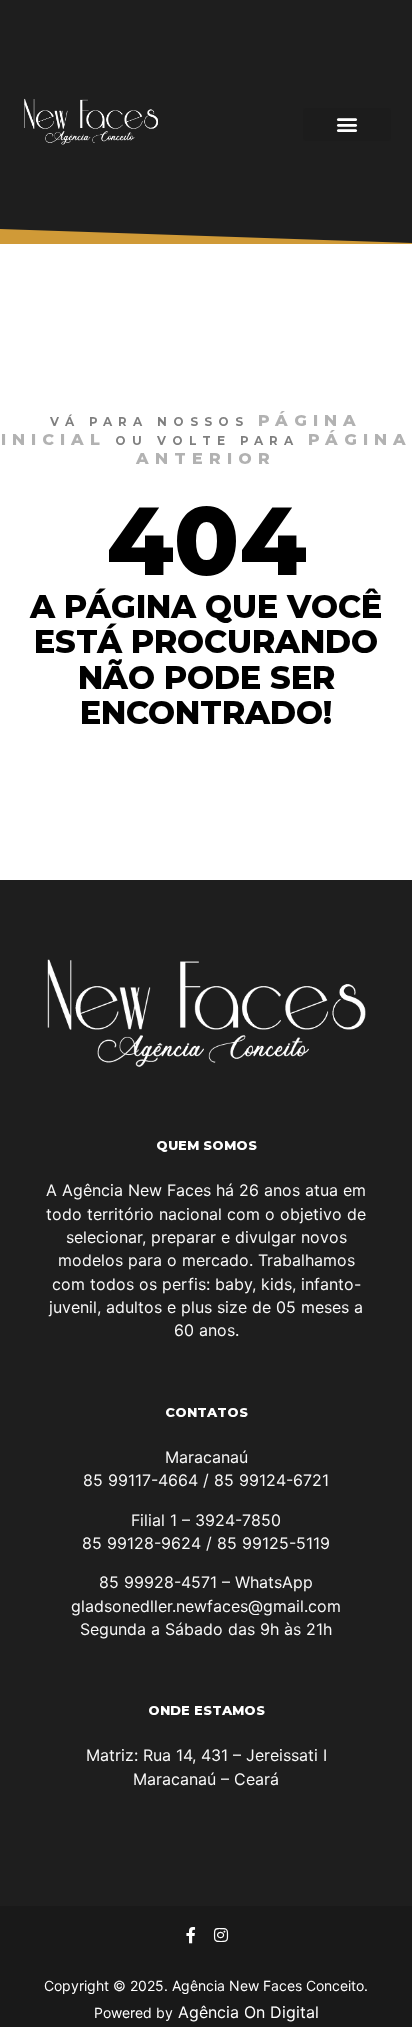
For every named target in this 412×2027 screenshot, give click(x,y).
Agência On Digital (246, 2012)
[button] (347, 124)
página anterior (274, 449)
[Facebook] (191, 1935)
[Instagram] (221, 1935)
